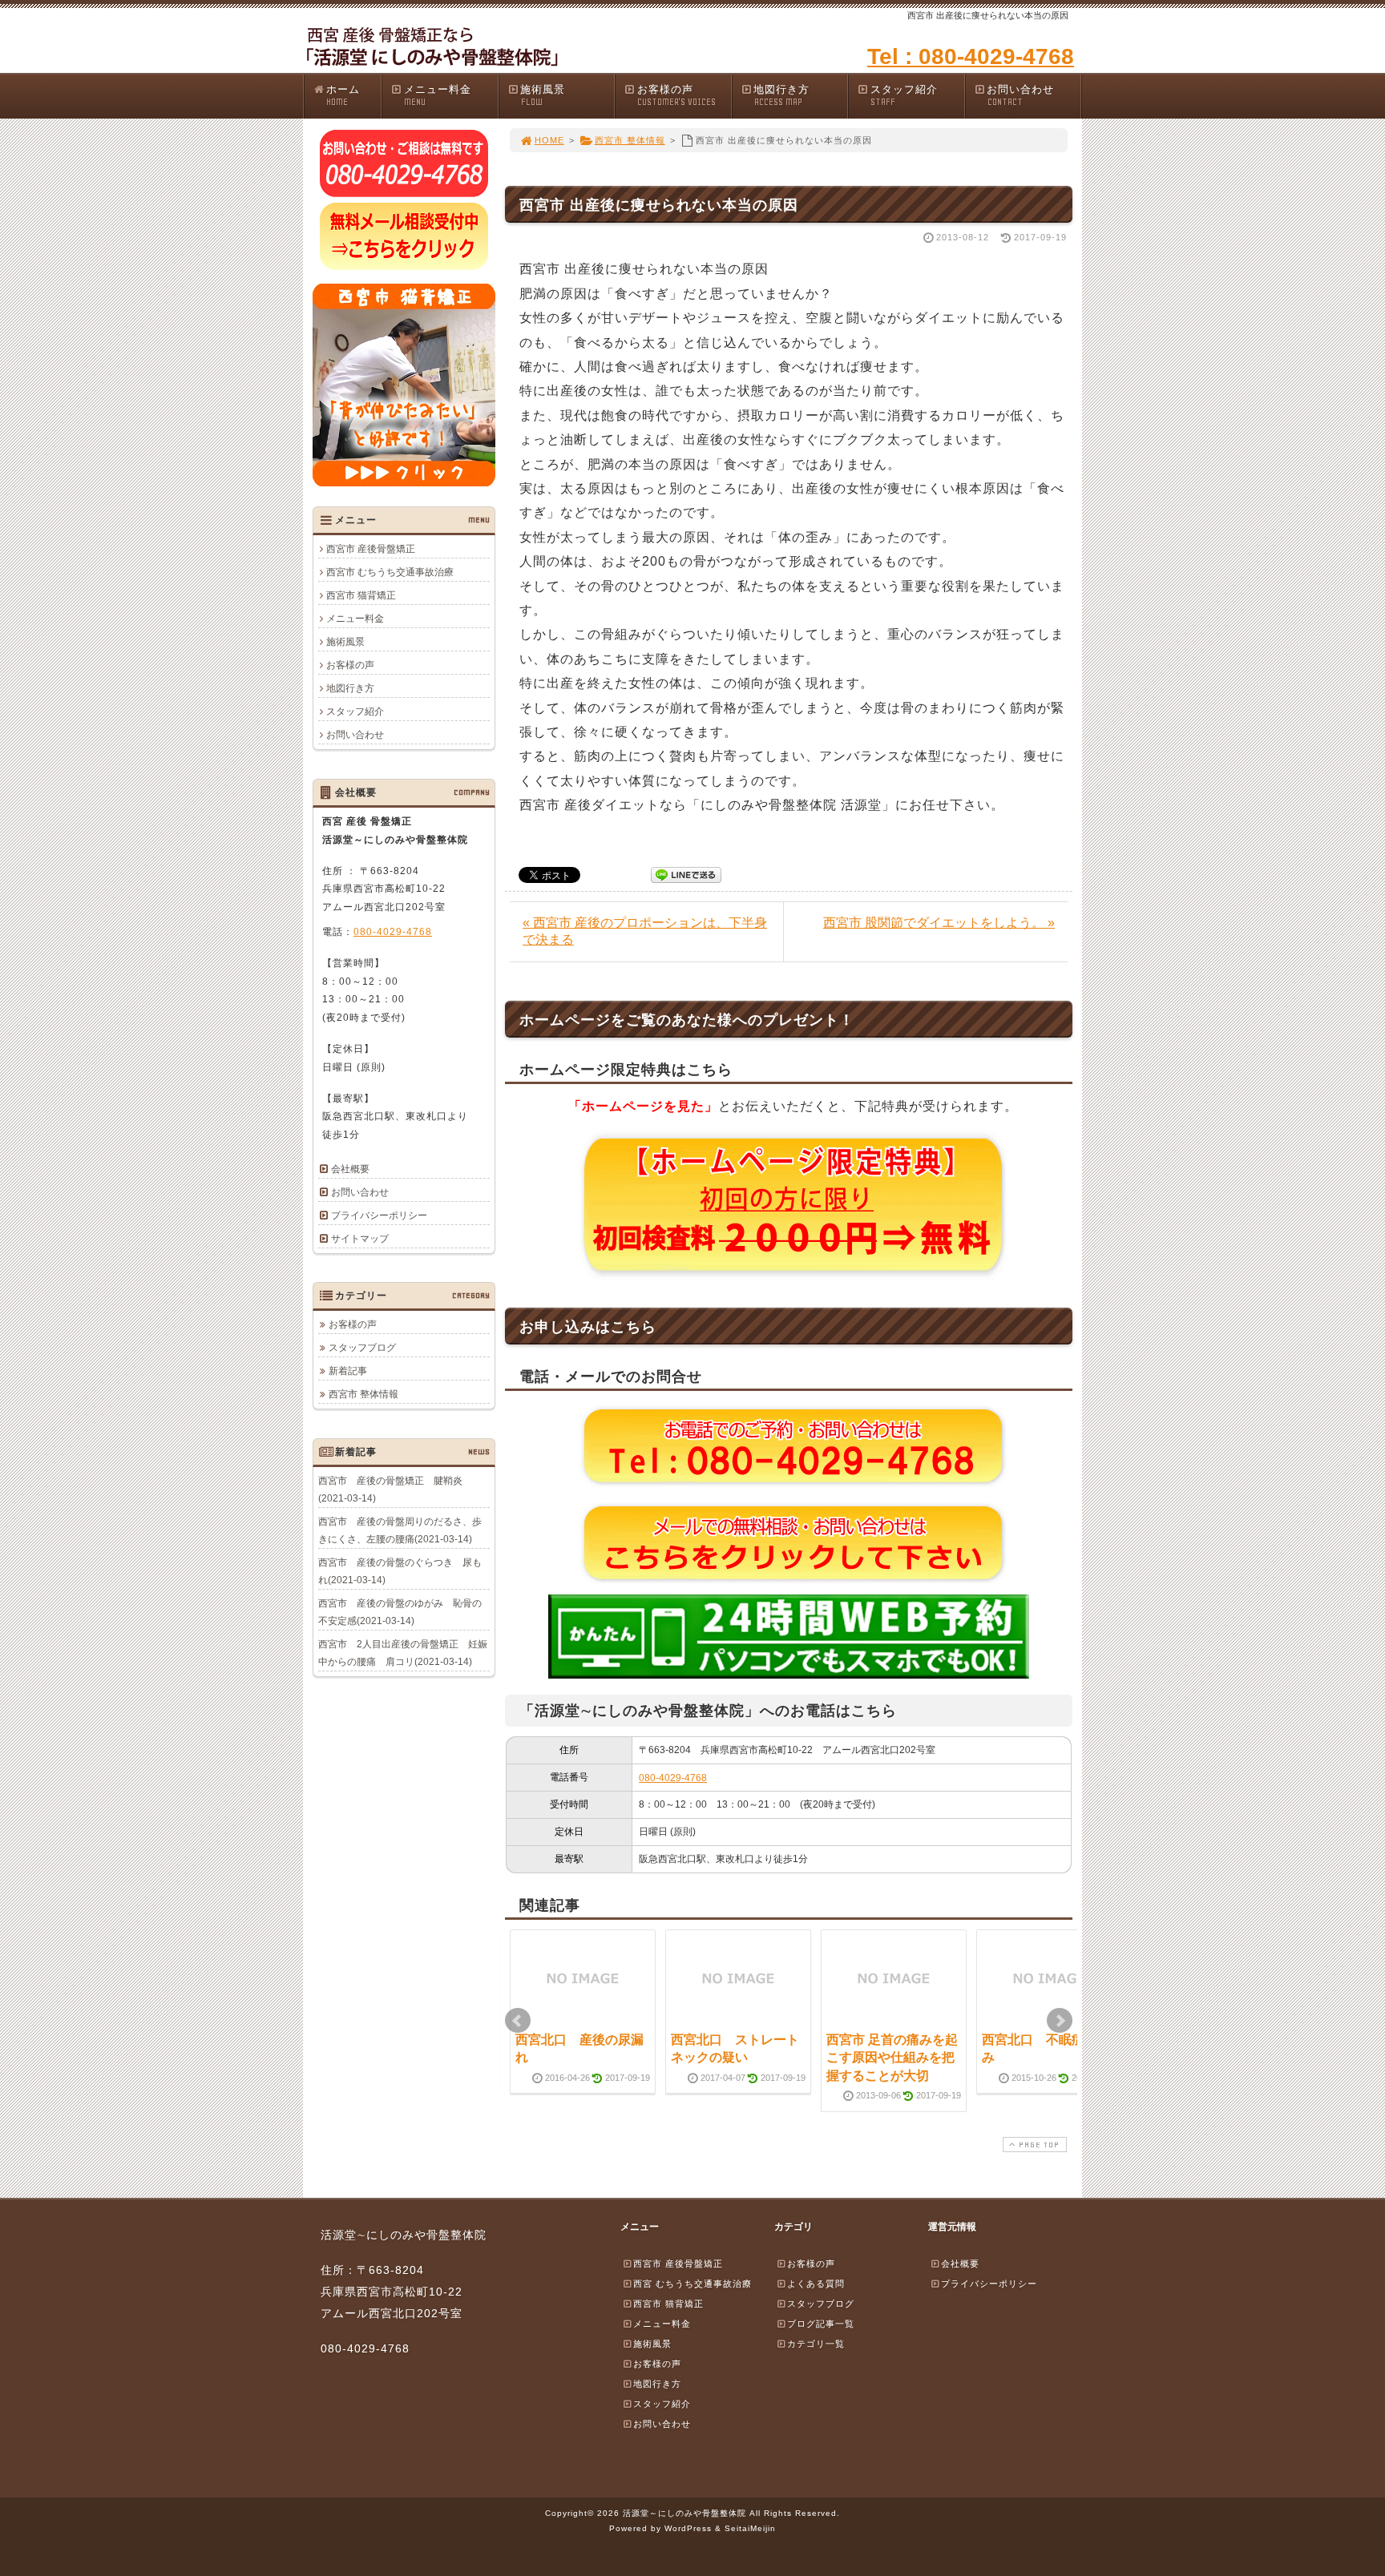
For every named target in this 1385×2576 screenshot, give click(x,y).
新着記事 (348, 1371)
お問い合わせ (1020, 95)
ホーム (343, 95)
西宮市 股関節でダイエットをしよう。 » (939, 923)
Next (1060, 2021)
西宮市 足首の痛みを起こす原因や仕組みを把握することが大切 (892, 2058)
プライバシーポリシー (379, 1215)
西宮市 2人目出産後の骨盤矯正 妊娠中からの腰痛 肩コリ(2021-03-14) (403, 1653)
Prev (518, 2021)
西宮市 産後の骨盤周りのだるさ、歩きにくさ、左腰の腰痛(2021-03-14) (400, 1530)
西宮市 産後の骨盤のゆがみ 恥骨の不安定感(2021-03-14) (400, 1612)
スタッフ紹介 (904, 95)
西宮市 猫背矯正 (361, 595)
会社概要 (350, 1169)
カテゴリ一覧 (816, 2344)
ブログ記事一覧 (821, 2324)
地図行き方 (781, 95)
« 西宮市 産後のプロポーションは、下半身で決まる (645, 931)
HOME (549, 140)
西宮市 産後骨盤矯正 (371, 549)
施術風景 (543, 95)
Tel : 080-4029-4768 (971, 56)
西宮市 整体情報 (630, 140)
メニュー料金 (438, 95)
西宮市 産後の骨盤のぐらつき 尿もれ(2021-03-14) (400, 1571)
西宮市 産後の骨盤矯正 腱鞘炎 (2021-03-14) (395, 1490)
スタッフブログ (362, 1348)
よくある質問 (816, 2284)
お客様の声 (676, 95)
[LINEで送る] (686, 874)
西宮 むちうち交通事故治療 (692, 2284)
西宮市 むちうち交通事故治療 (390, 572)
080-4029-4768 (673, 1778)
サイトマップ (360, 1239)
